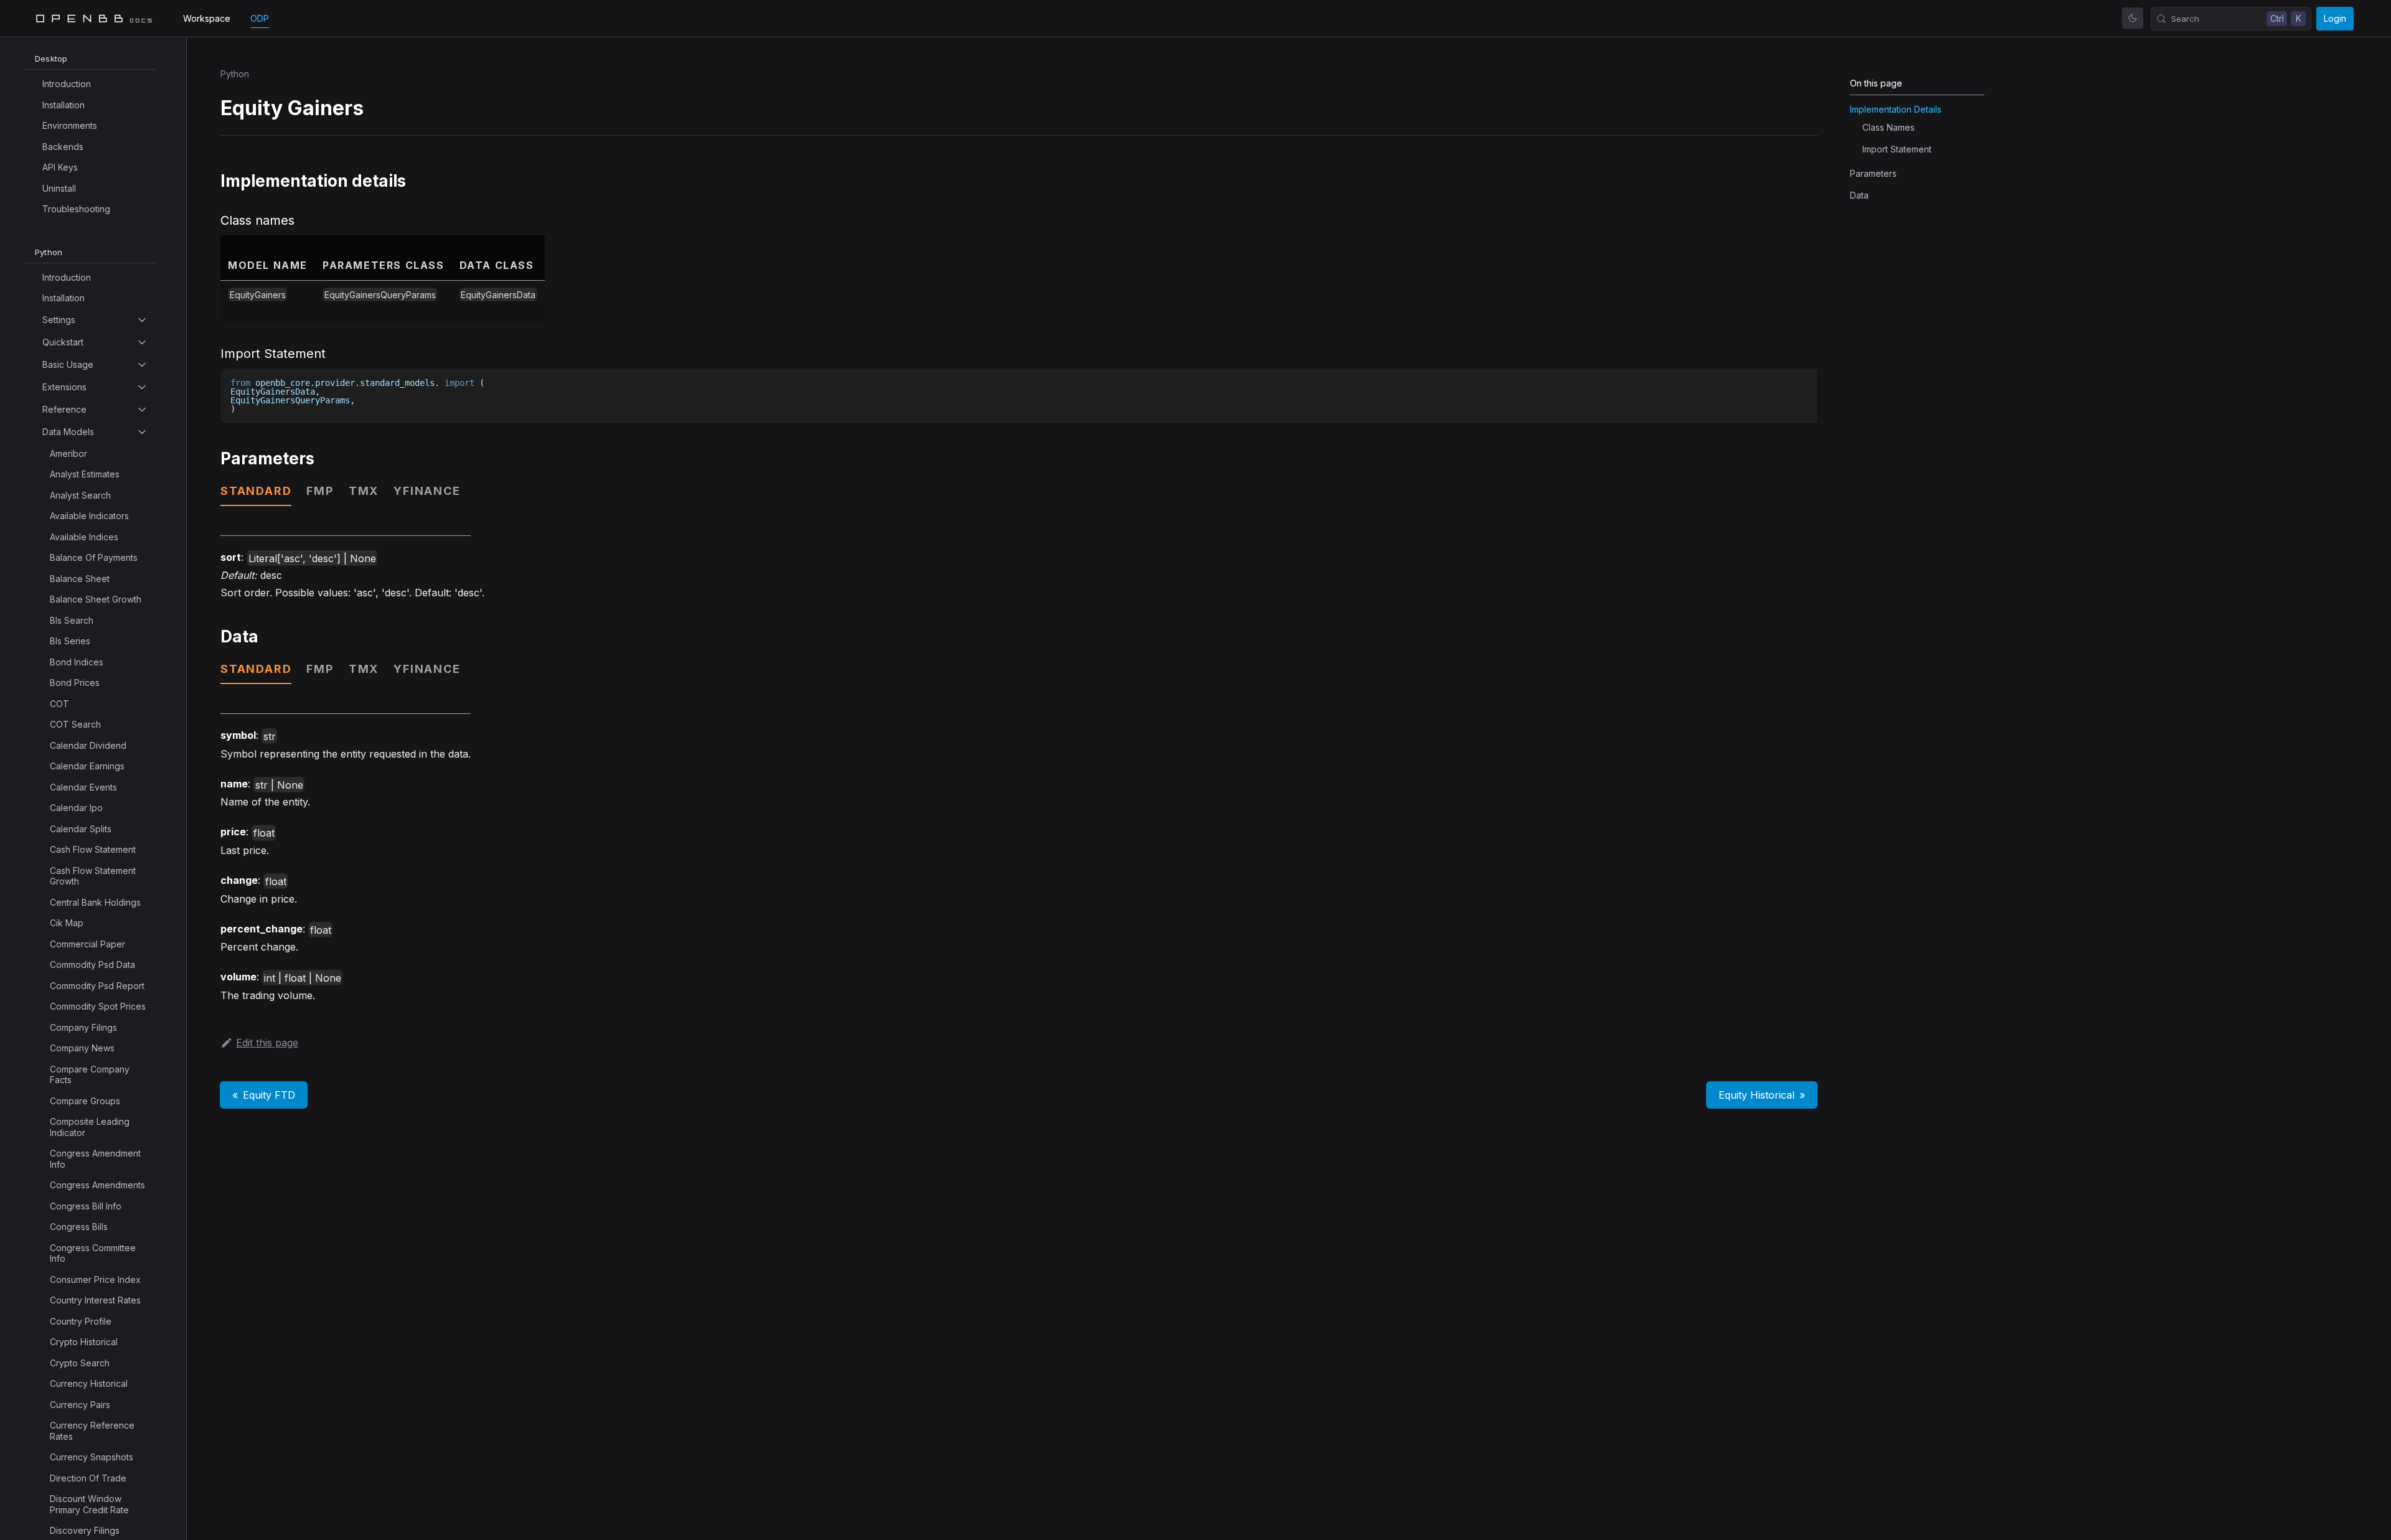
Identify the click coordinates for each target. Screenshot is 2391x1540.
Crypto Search (80, 1363)
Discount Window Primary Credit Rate (89, 1504)
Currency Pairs (80, 1405)
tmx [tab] (364, 491)
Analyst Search (80, 495)
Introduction (67, 84)
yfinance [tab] (427, 491)
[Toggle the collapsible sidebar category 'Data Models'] (142, 432)
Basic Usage (68, 364)
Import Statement (1897, 149)
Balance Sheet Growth (96, 599)
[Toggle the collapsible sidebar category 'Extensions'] (142, 387)
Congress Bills (79, 1227)
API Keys (60, 167)
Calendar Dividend (88, 745)
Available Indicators (89, 516)
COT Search (75, 724)
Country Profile (81, 1321)
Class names (1889, 127)
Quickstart (63, 342)
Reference (64, 409)
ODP (260, 18)
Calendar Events (83, 787)
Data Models (68, 432)
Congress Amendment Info (95, 1159)
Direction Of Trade (88, 1478)
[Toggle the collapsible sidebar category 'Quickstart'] (142, 342)
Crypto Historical (84, 1342)
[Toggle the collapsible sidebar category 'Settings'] (142, 320)
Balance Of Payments (94, 557)
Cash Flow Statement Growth (93, 876)
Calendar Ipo (76, 808)
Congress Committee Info (93, 1253)
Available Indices (84, 537)
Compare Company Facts (90, 1075)
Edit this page (267, 1043)
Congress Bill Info (86, 1206)
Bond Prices (75, 683)
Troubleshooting (76, 209)
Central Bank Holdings (95, 902)
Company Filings (83, 1027)
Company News (82, 1048)
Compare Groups (85, 1101)
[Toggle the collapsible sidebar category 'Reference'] (142, 410)
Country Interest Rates (95, 1300)
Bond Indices (77, 662)
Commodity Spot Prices (98, 1006)
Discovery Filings (85, 1530)
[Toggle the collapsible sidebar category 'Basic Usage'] (142, 365)
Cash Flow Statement (93, 849)
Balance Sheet (80, 579)
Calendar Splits (81, 829)
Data (1859, 195)
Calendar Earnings (87, 766)
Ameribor (68, 453)
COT (59, 704)
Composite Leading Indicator (90, 1127)
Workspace (207, 18)
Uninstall (59, 188)
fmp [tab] (320, 491)
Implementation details (1896, 109)
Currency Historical (89, 1383)
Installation (64, 105)
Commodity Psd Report (97, 986)
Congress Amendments (97, 1185)
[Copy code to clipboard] (1802, 384)
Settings (59, 320)
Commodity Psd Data (92, 965)
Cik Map (67, 923)
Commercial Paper (87, 944)
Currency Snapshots (92, 1457)
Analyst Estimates (85, 474)
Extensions (64, 387)
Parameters (1873, 173)
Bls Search (72, 620)
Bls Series (70, 641)
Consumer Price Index (95, 1279)
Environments (70, 125)
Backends (63, 147)
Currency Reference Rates (92, 1431)
